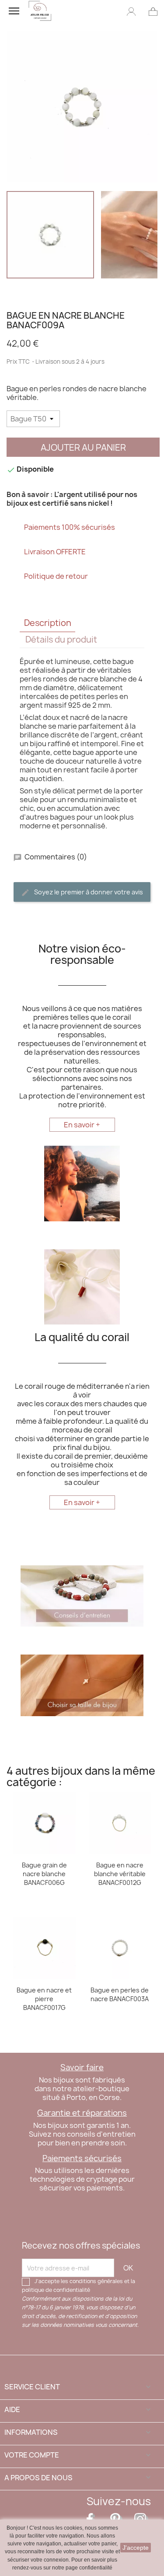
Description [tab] (48, 623)
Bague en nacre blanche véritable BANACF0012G (120, 1874)
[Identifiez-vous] (131, 11)
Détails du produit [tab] (61, 640)
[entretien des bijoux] (82, 1595)
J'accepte (136, 2548)
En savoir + (82, 1125)
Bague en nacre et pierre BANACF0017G (44, 1999)
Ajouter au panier (83, 447)
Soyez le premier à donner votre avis (88, 892)
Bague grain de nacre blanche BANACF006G (44, 1874)
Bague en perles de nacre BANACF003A (120, 1994)
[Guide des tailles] (82, 1685)
